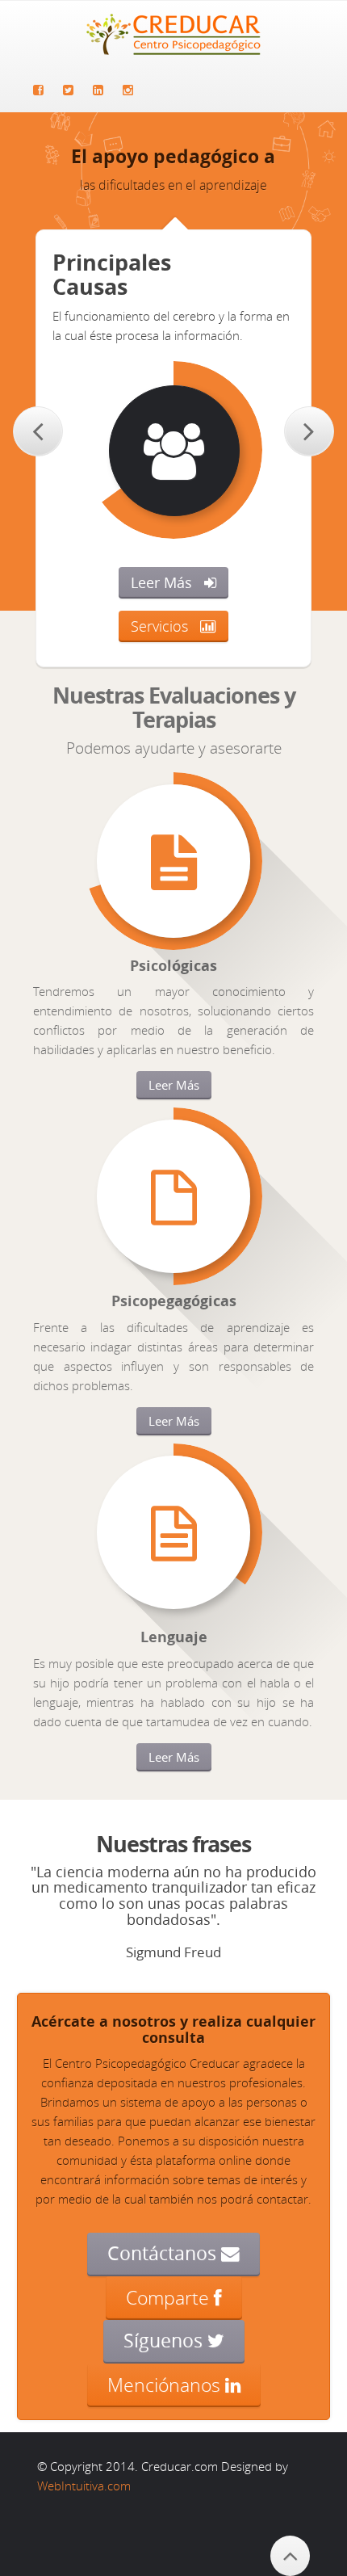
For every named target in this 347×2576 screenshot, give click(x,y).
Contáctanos (164, 2253)
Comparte (170, 2297)
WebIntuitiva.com (84, 2486)
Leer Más (161, 582)
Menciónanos (166, 2385)
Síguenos (165, 2341)
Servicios (159, 626)
